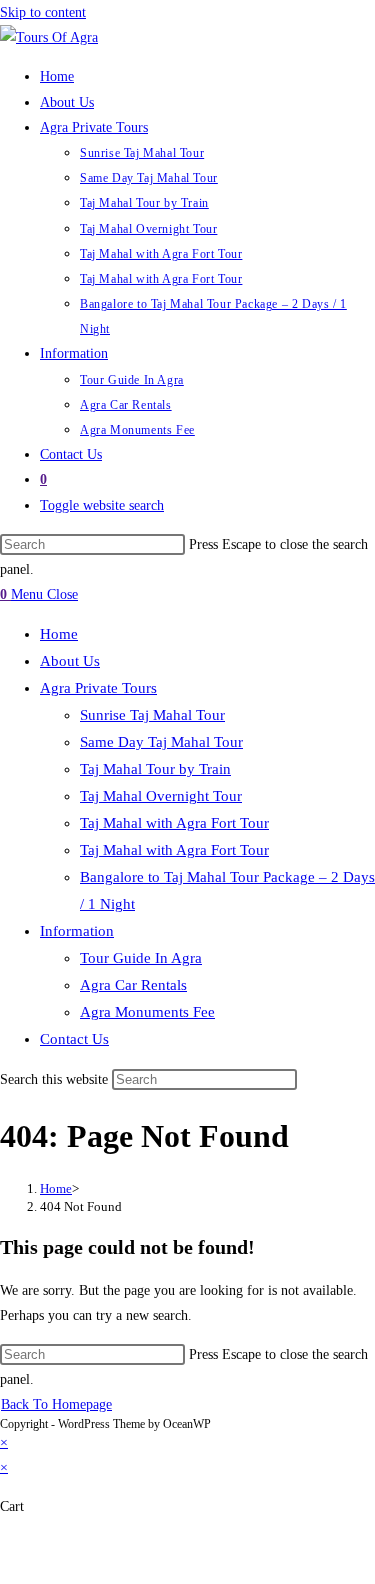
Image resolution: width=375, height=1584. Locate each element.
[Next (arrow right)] (25, 1572)
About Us (70, 661)
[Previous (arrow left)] (7, 1572)
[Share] (43, 1547)
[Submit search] (308, 1081)
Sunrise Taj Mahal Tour (152, 715)
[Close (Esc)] (61, 1547)
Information (77, 931)
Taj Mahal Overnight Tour (161, 796)
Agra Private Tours (98, 688)
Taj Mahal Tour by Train (155, 769)
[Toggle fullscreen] (25, 1547)
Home (59, 634)
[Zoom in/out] (7, 1547)
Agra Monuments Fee (147, 1012)
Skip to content (43, 12)
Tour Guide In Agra (141, 958)
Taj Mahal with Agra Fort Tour (174, 823)
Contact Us (74, 1039)
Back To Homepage (56, 1404)
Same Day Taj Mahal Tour (161, 742)
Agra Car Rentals (133, 985)
